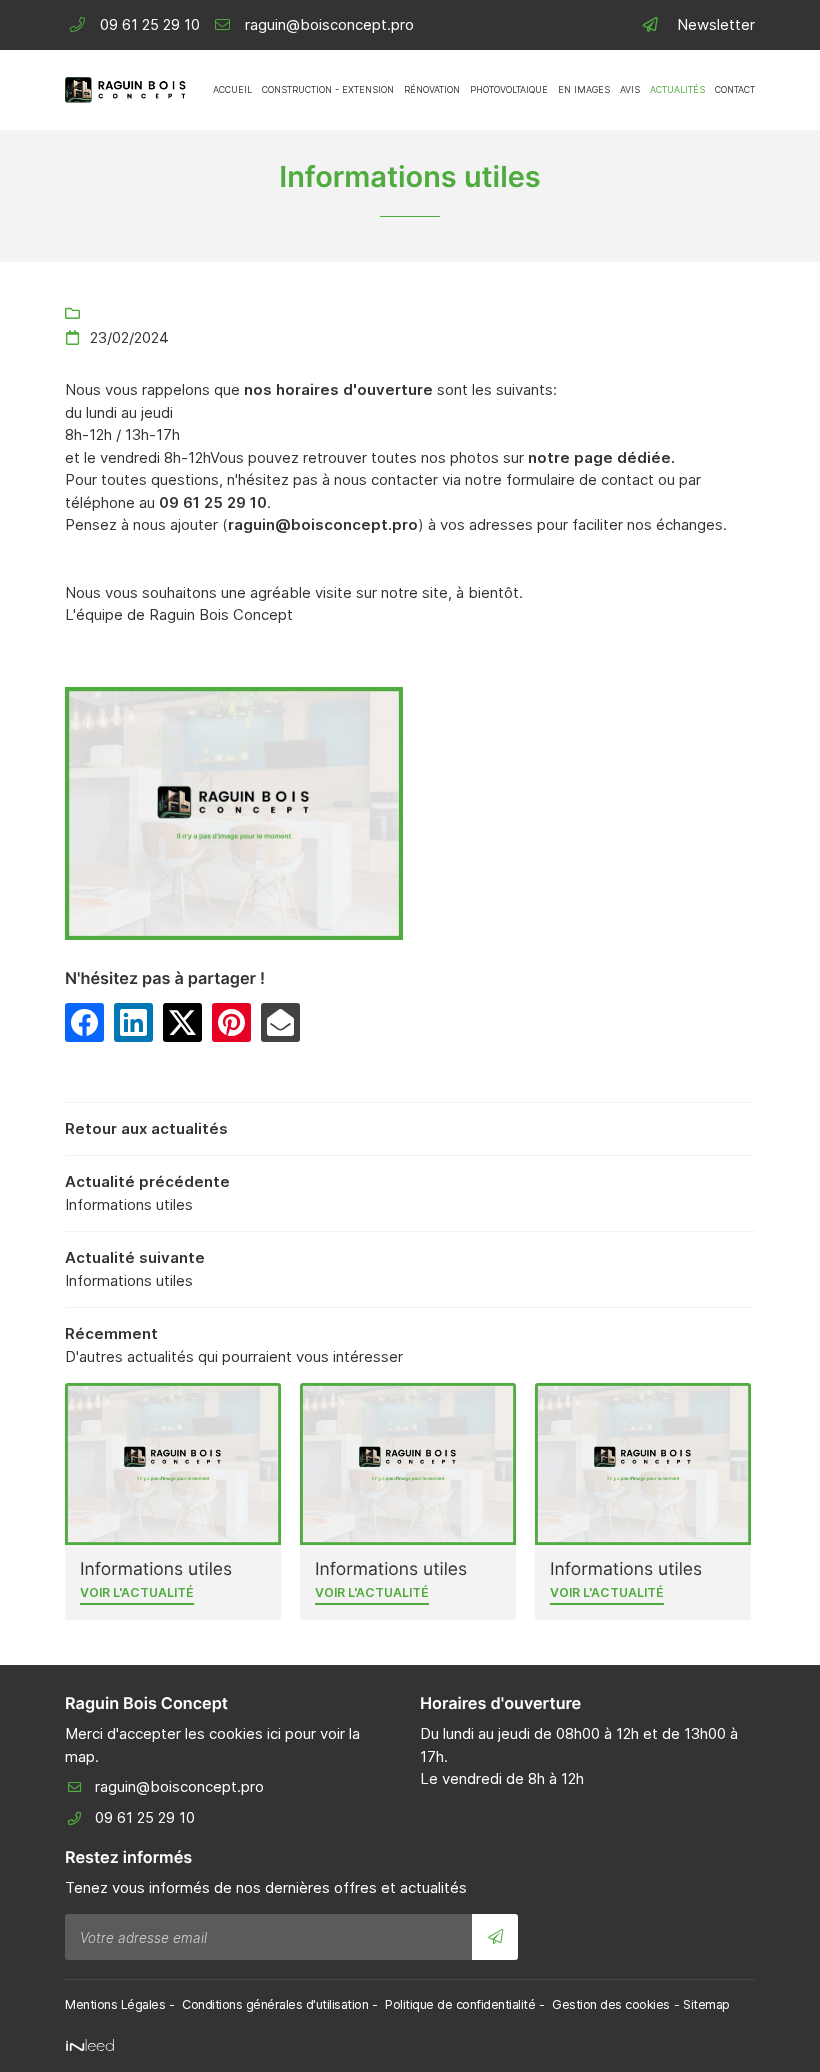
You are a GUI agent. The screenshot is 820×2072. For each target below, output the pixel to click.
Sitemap (706, 2004)
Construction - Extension (328, 89)
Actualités (677, 89)
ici (274, 1733)
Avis (630, 89)
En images (584, 89)
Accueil (232, 89)
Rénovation (432, 89)
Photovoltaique (509, 89)
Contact (735, 89)
